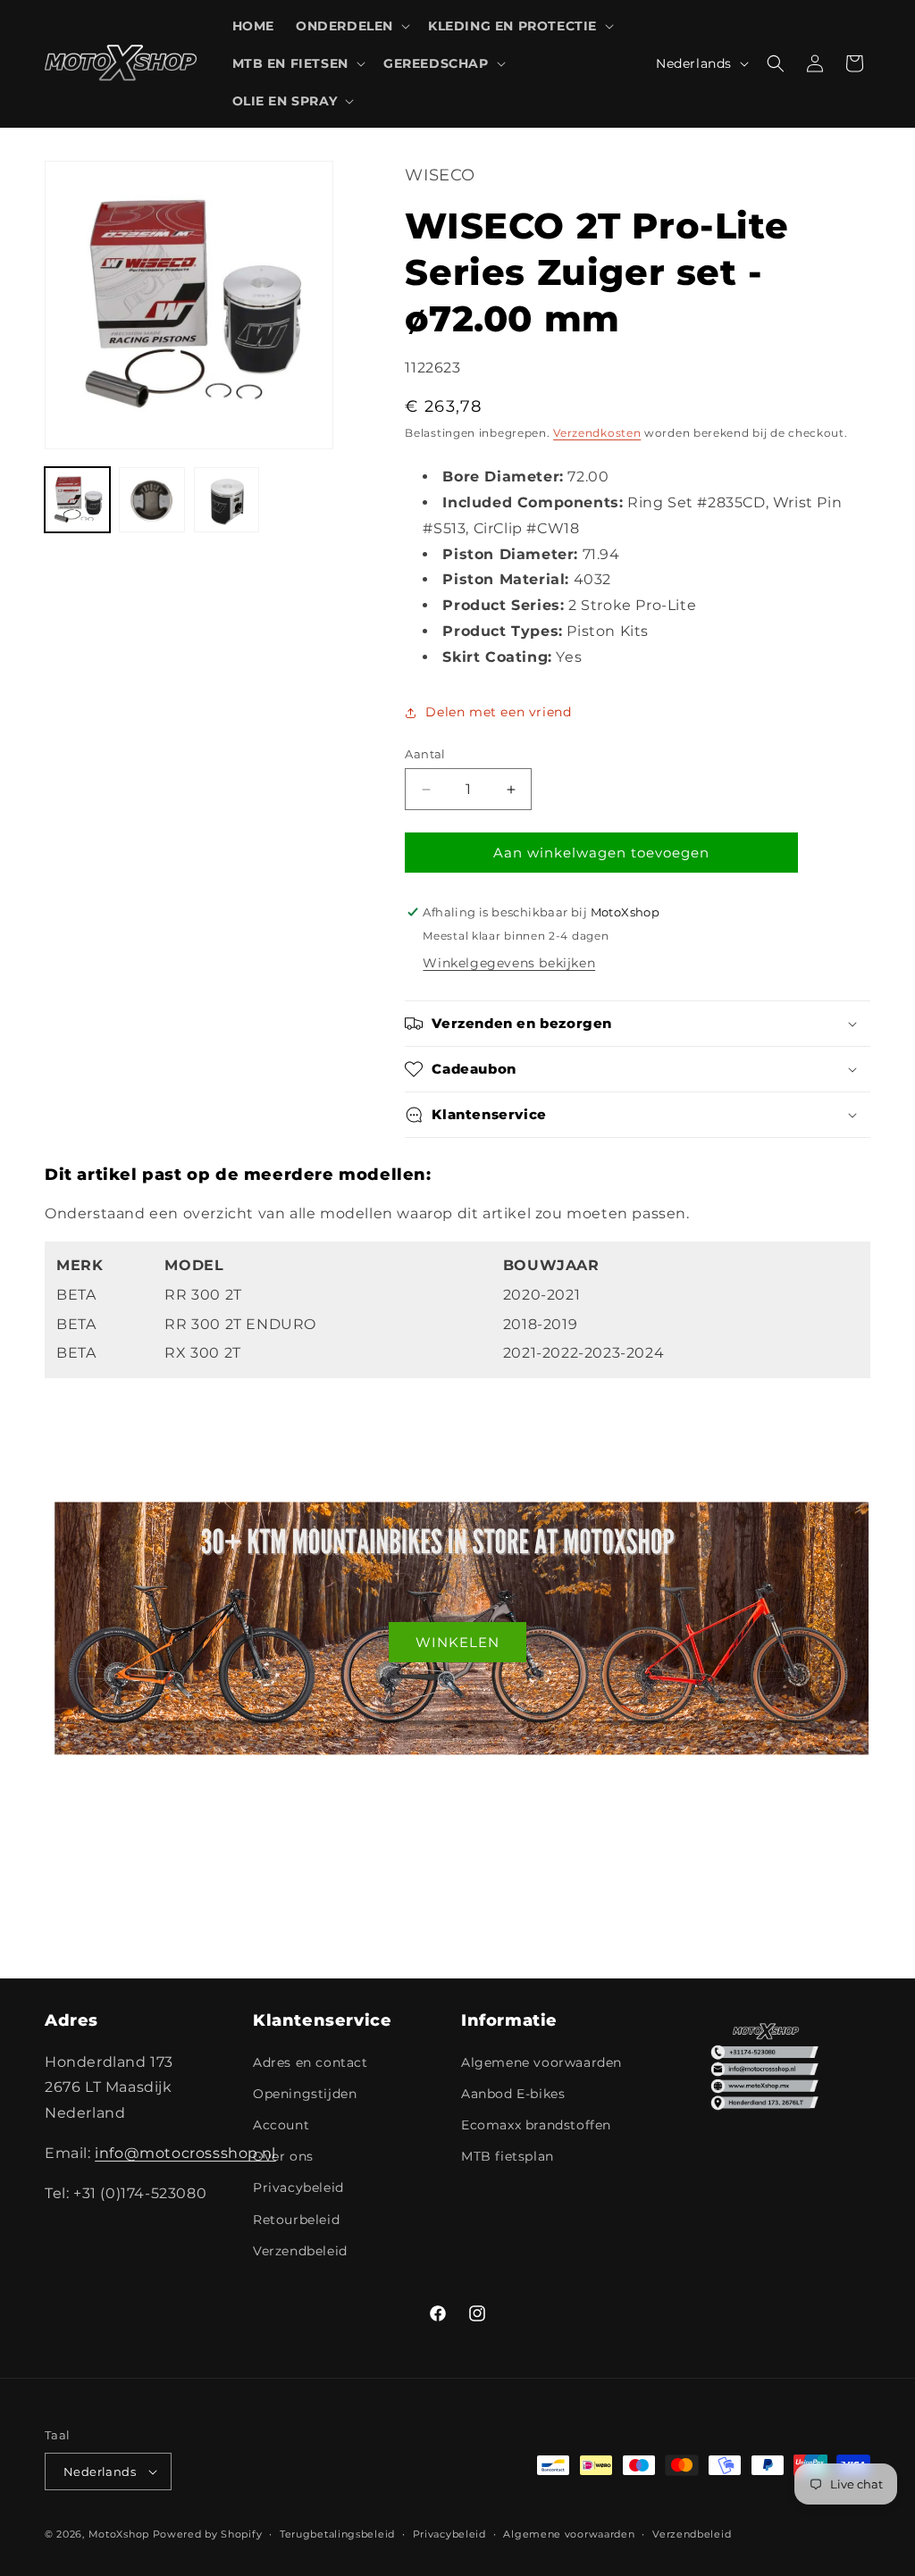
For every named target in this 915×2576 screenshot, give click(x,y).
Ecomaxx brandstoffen (536, 2125)
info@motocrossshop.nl (185, 2153)
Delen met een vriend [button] (498, 712)
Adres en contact (311, 2062)
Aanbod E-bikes (513, 2094)
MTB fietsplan (508, 2156)
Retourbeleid (296, 2220)
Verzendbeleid (300, 2251)
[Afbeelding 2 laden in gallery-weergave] (151, 500)
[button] (351, 26)
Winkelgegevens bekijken (509, 963)
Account (281, 2125)
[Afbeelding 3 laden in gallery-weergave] (227, 500)
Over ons (283, 2156)
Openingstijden (305, 2094)
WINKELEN (457, 1641)
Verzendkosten (597, 433)
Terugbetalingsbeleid (337, 2534)
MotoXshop (119, 2534)
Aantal (425, 754)
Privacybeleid (298, 2187)
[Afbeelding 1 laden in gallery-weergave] (77, 500)
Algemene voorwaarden (541, 2062)
